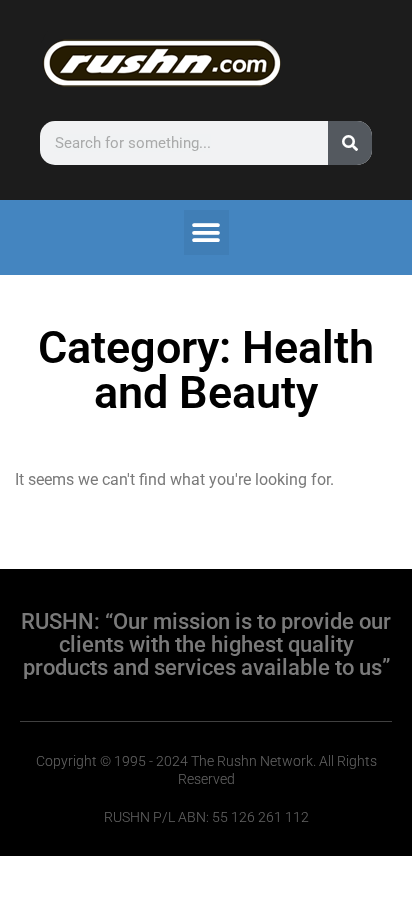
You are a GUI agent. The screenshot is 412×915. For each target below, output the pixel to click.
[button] (206, 232)
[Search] (350, 143)
